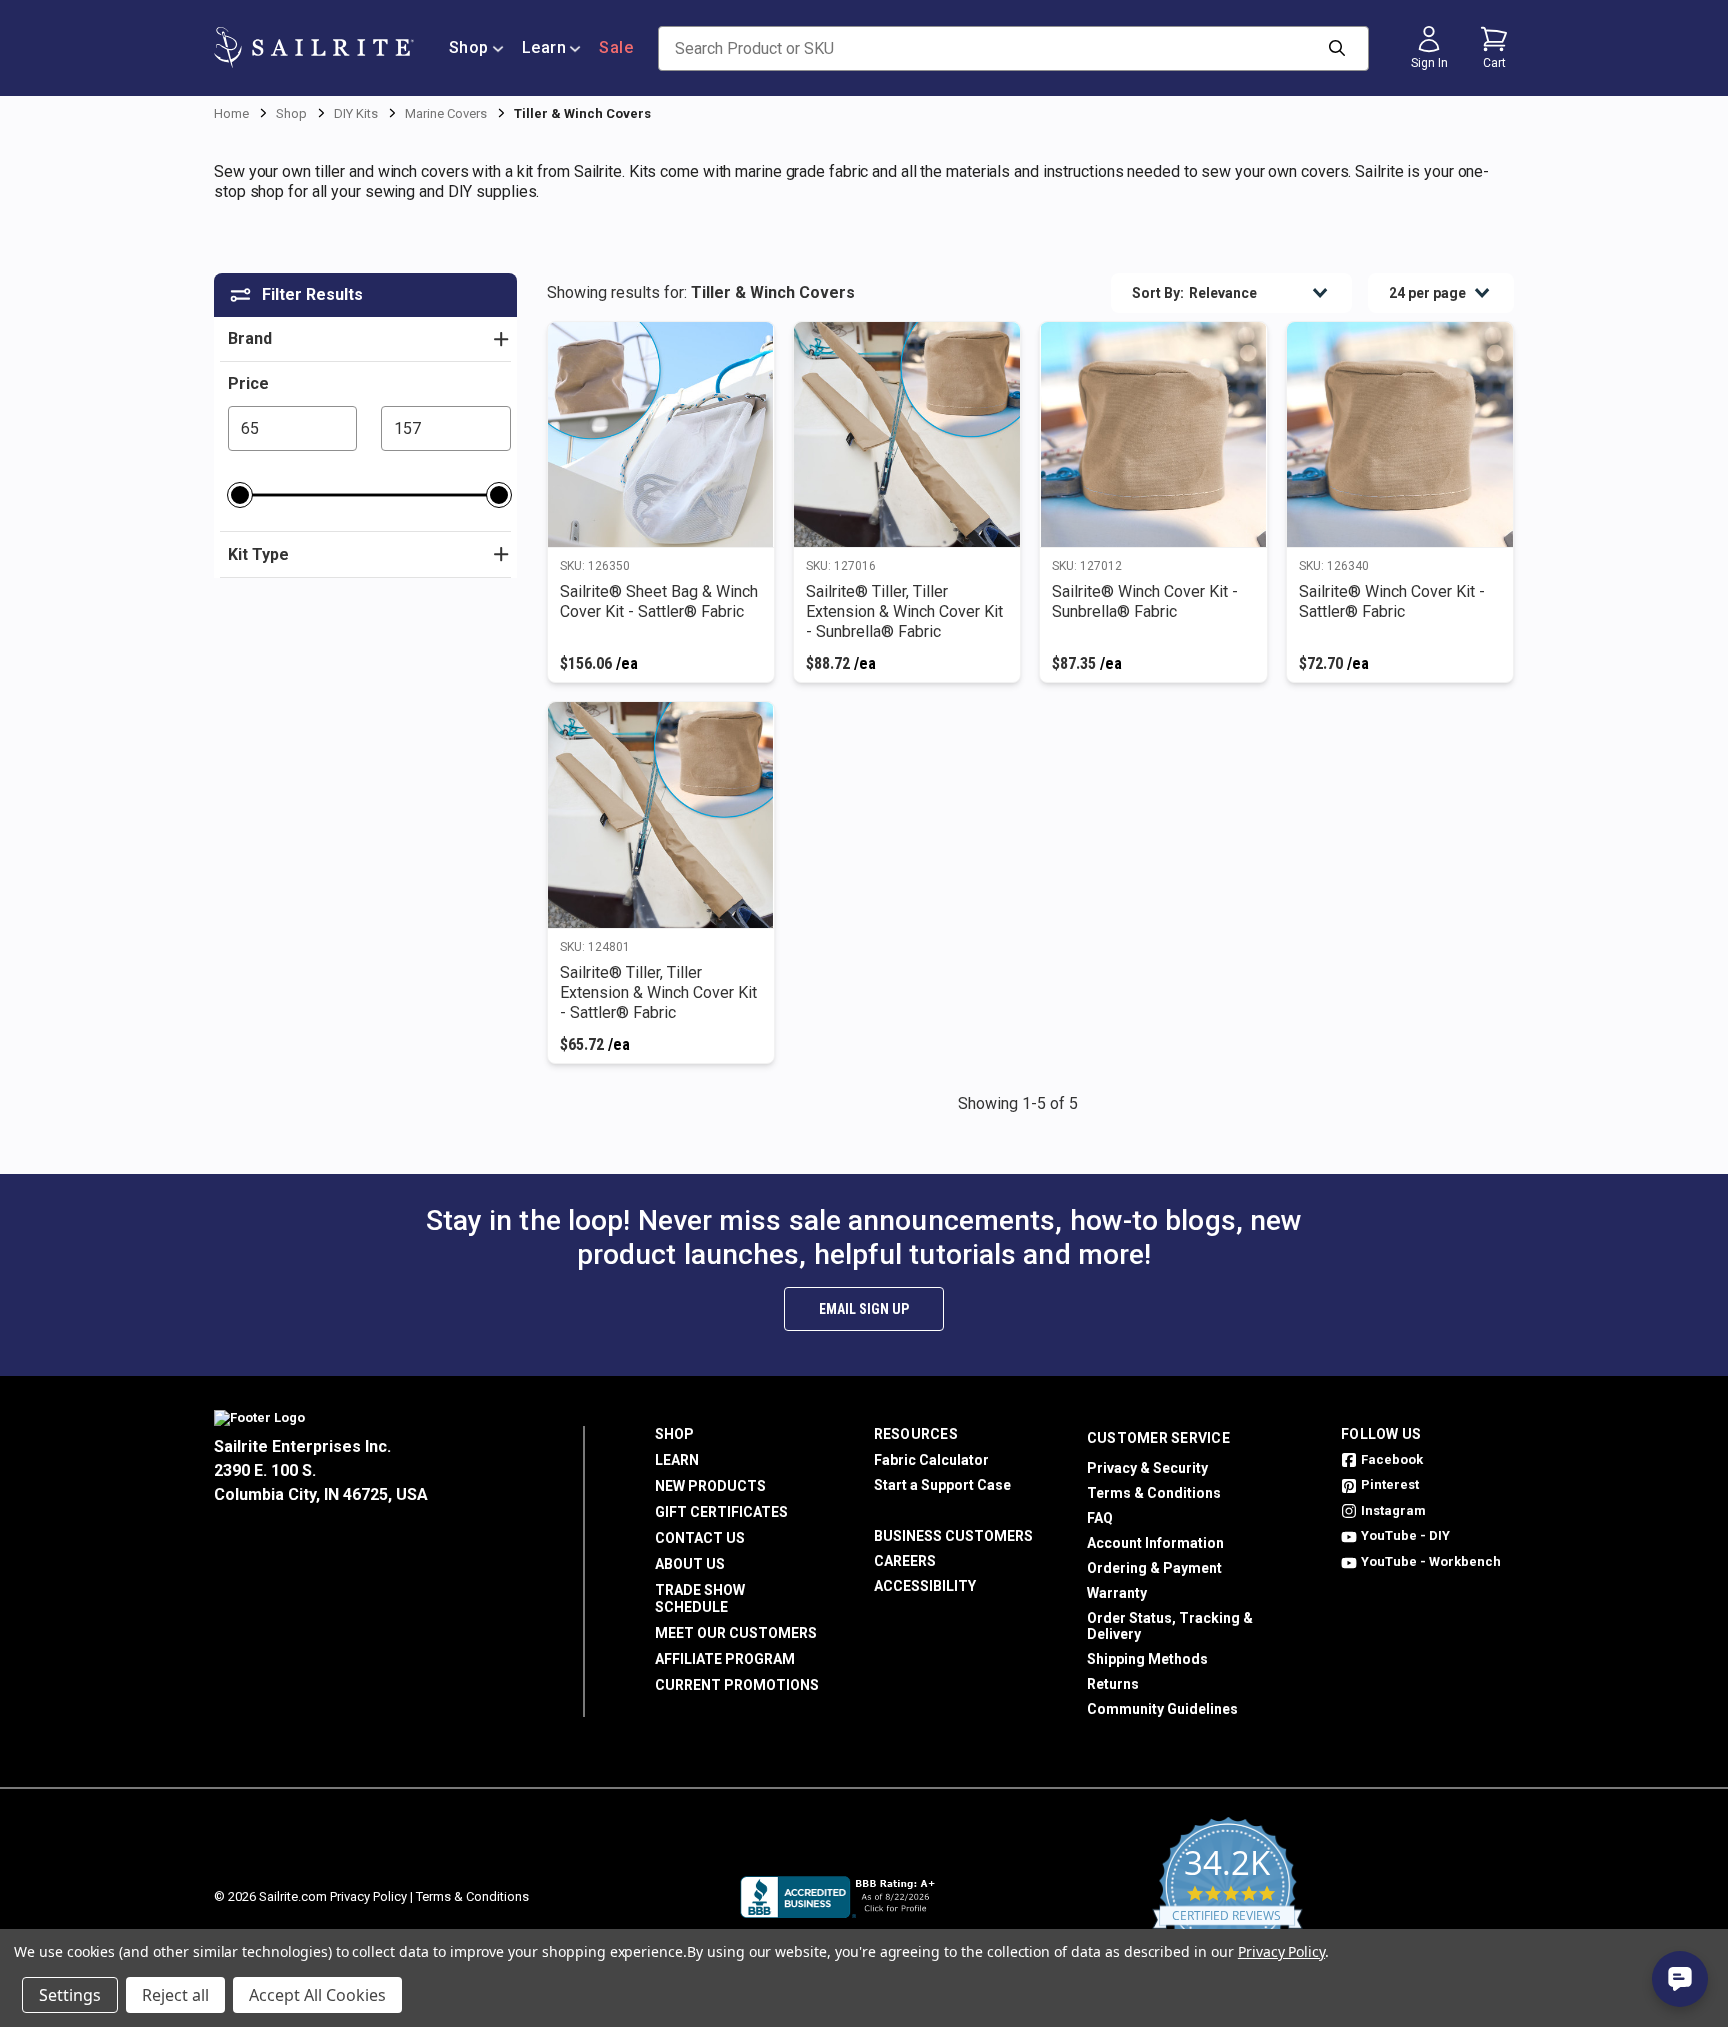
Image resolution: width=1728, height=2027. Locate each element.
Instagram (1393, 1510)
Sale (616, 47)
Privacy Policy (368, 1896)
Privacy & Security (1147, 1468)
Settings (70, 1995)
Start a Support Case (942, 1485)
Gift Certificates (721, 1512)
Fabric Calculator (931, 1460)
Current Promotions (737, 1685)
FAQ (1100, 1518)
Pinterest (1390, 1484)
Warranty (1117, 1593)
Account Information (1155, 1543)
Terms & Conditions (1154, 1493)
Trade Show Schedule (700, 1598)
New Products (710, 1486)
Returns (1113, 1684)
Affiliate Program (725, 1659)
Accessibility (925, 1586)
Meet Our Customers (736, 1633)
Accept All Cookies (317, 1995)
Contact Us (700, 1538)
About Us (690, 1564)
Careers (905, 1561)
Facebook (1392, 1459)
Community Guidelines (1162, 1709)
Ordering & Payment (1154, 1568)
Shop (469, 47)
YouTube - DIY (1405, 1535)
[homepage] (314, 47)
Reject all (175, 1995)
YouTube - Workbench (1431, 1561)
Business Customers (953, 1536)
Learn (544, 47)
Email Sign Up (864, 1309)
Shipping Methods (1147, 1659)
